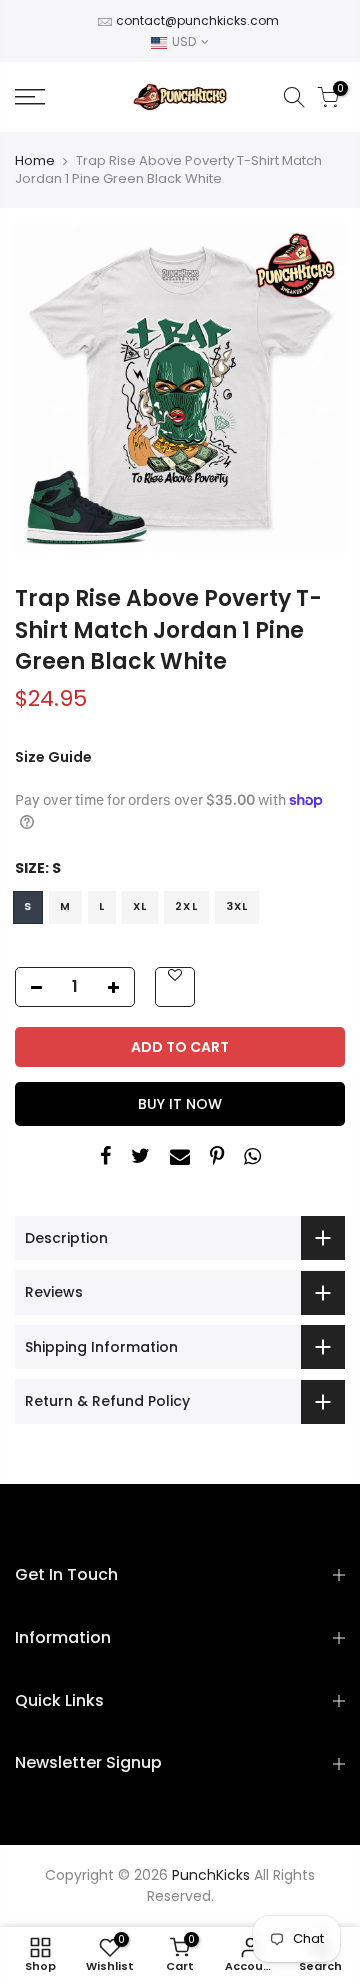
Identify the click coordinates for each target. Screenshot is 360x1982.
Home (35, 161)
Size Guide (53, 757)
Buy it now (180, 1104)
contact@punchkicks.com (197, 20)
